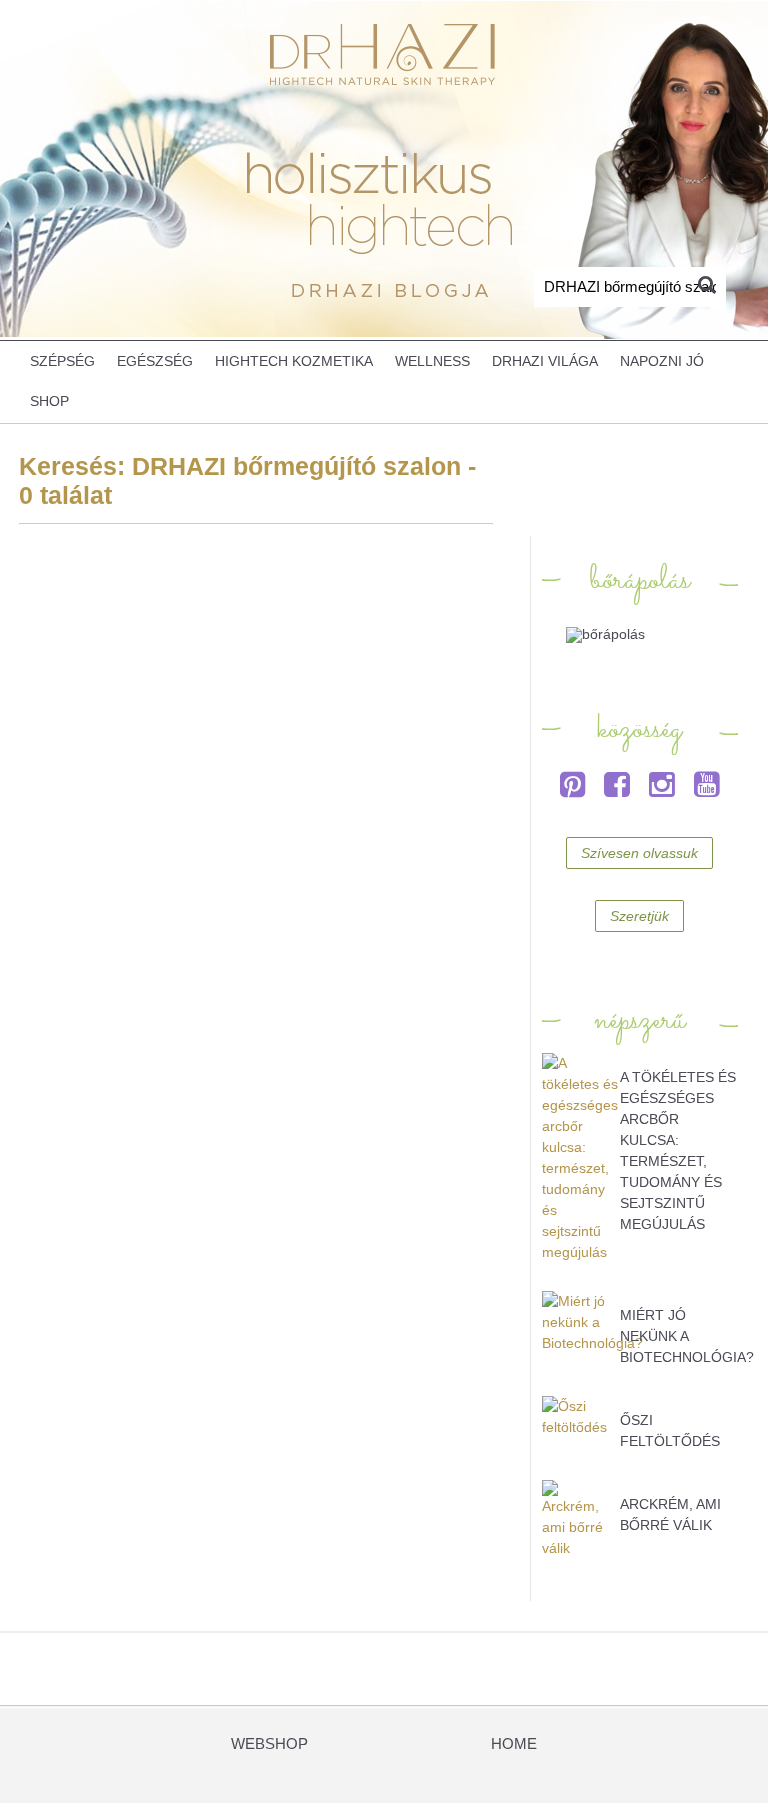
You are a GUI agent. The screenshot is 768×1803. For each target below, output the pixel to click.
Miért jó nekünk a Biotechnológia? (687, 1336)
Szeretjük (639, 916)
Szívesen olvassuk (639, 853)
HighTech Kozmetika (294, 361)
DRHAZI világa (545, 361)
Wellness (432, 361)
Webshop (269, 1744)
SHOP (49, 401)
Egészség (155, 361)
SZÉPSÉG (62, 361)
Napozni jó (662, 361)
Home (514, 1744)
